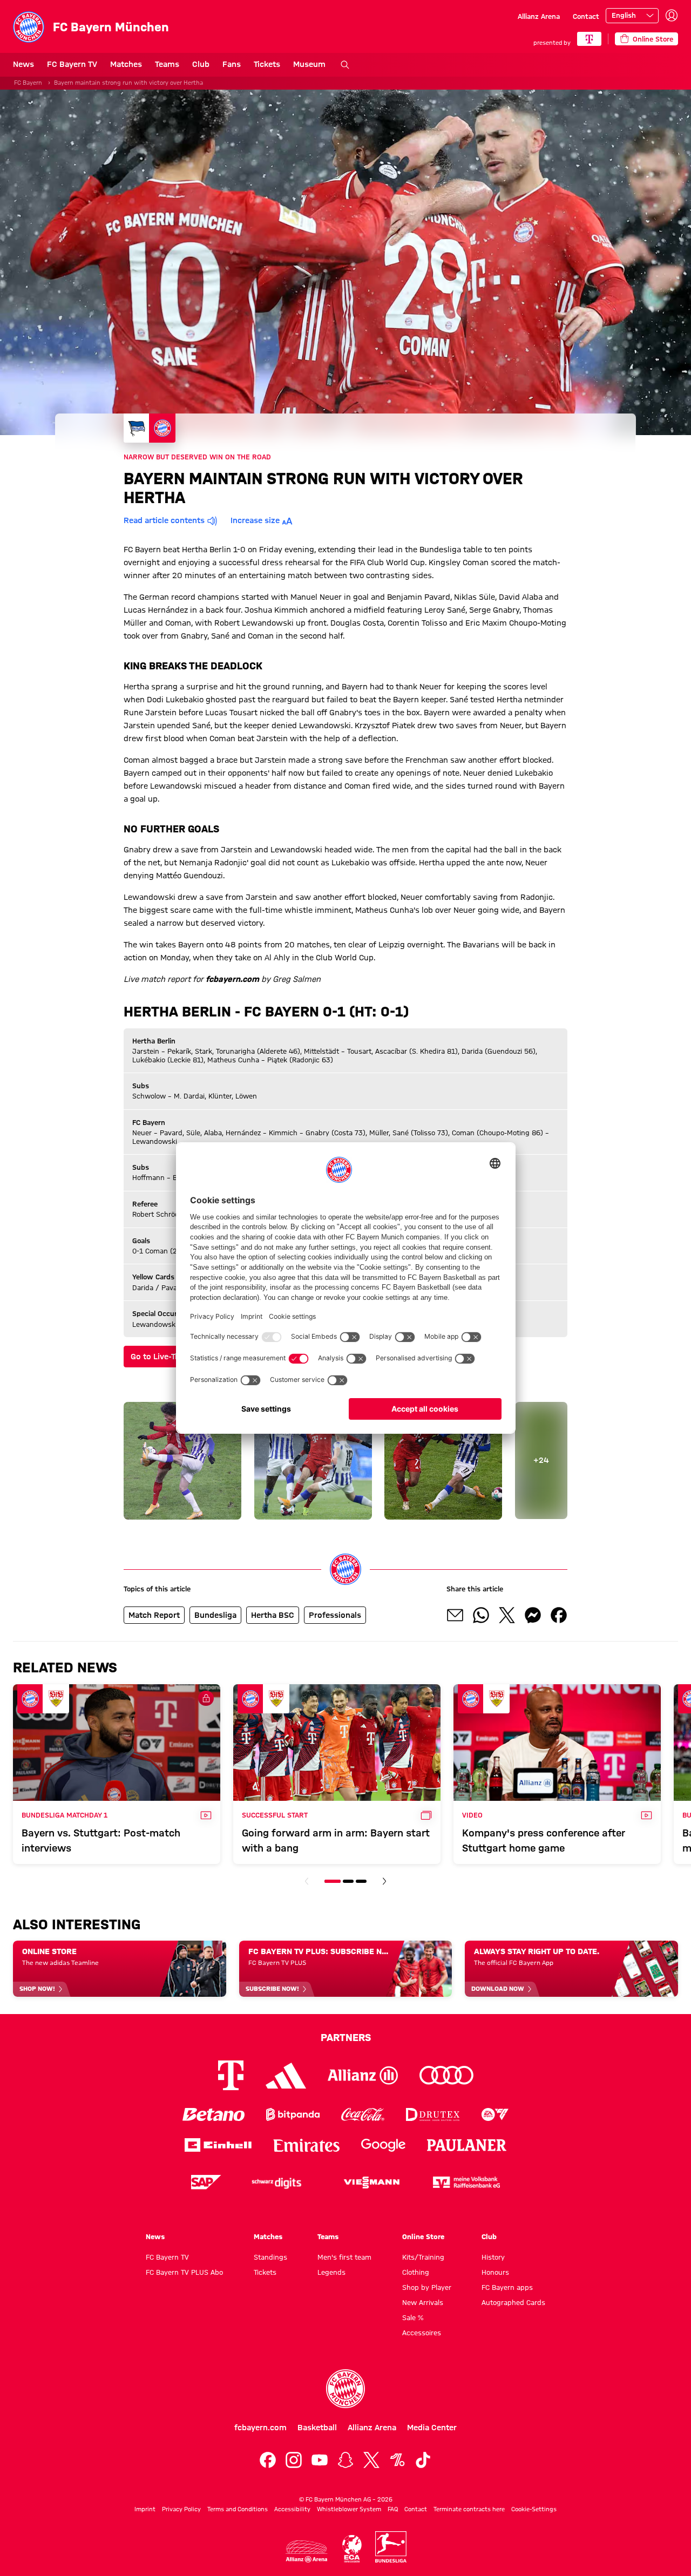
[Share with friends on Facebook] (559, 1615)
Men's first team (344, 2257)
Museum (309, 64)
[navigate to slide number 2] (348, 1881)
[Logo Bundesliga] (391, 2547)
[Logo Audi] (446, 2075)
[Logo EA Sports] (495, 2114)
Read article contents (164, 520)
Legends (331, 2272)
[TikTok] (423, 2460)
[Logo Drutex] (433, 2114)
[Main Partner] (589, 39)
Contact (586, 16)
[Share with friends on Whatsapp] (481, 1615)
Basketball (317, 2428)
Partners (346, 2037)
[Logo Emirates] (306, 2145)
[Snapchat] (345, 2460)
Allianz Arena (539, 16)
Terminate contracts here (469, 2509)
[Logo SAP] (206, 2182)
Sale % (413, 2317)
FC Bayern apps (507, 2287)
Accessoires (422, 2333)
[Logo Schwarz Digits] (276, 2182)
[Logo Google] (383, 2145)
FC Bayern (28, 83)
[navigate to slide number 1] (333, 1881)
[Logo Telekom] (231, 2075)
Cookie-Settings (534, 2509)
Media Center (432, 2428)
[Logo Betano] (214, 2114)
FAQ (393, 2509)
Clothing (416, 2272)
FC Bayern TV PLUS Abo (184, 2272)
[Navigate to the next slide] (384, 1881)
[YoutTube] (320, 2460)
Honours (495, 2272)
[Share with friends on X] (507, 1615)
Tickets (267, 64)
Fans (232, 64)
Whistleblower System (349, 2509)
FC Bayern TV (72, 64)
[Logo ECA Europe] (352, 2549)
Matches (126, 64)
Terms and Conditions (238, 2509)
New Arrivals (423, 2302)
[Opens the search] (345, 65)
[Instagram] (294, 2460)
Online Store (423, 2236)
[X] (371, 2460)
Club (201, 64)
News (23, 64)
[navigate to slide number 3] (361, 1881)
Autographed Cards (513, 2302)
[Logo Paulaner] (467, 2145)
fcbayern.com (260, 2428)
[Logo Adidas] (286, 2076)
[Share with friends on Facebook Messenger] (533, 1615)
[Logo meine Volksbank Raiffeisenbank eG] (466, 2182)
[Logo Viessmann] (371, 2182)
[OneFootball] (397, 2460)
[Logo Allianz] (363, 2075)
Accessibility (292, 2509)
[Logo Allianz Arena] (307, 2551)
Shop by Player (427, 2287)
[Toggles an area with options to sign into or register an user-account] (672, 16)
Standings (270, 2257)
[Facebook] (268, 2460)
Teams (167, 64)
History (493, 2257)
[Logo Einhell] (218, 2145)
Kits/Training (423, 2257)
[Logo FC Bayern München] (345, 2389)
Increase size (255, 520)
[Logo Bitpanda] (293, 2114)
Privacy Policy (181, 2509)
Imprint (145, 2509)
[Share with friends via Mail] (455, 1615)
